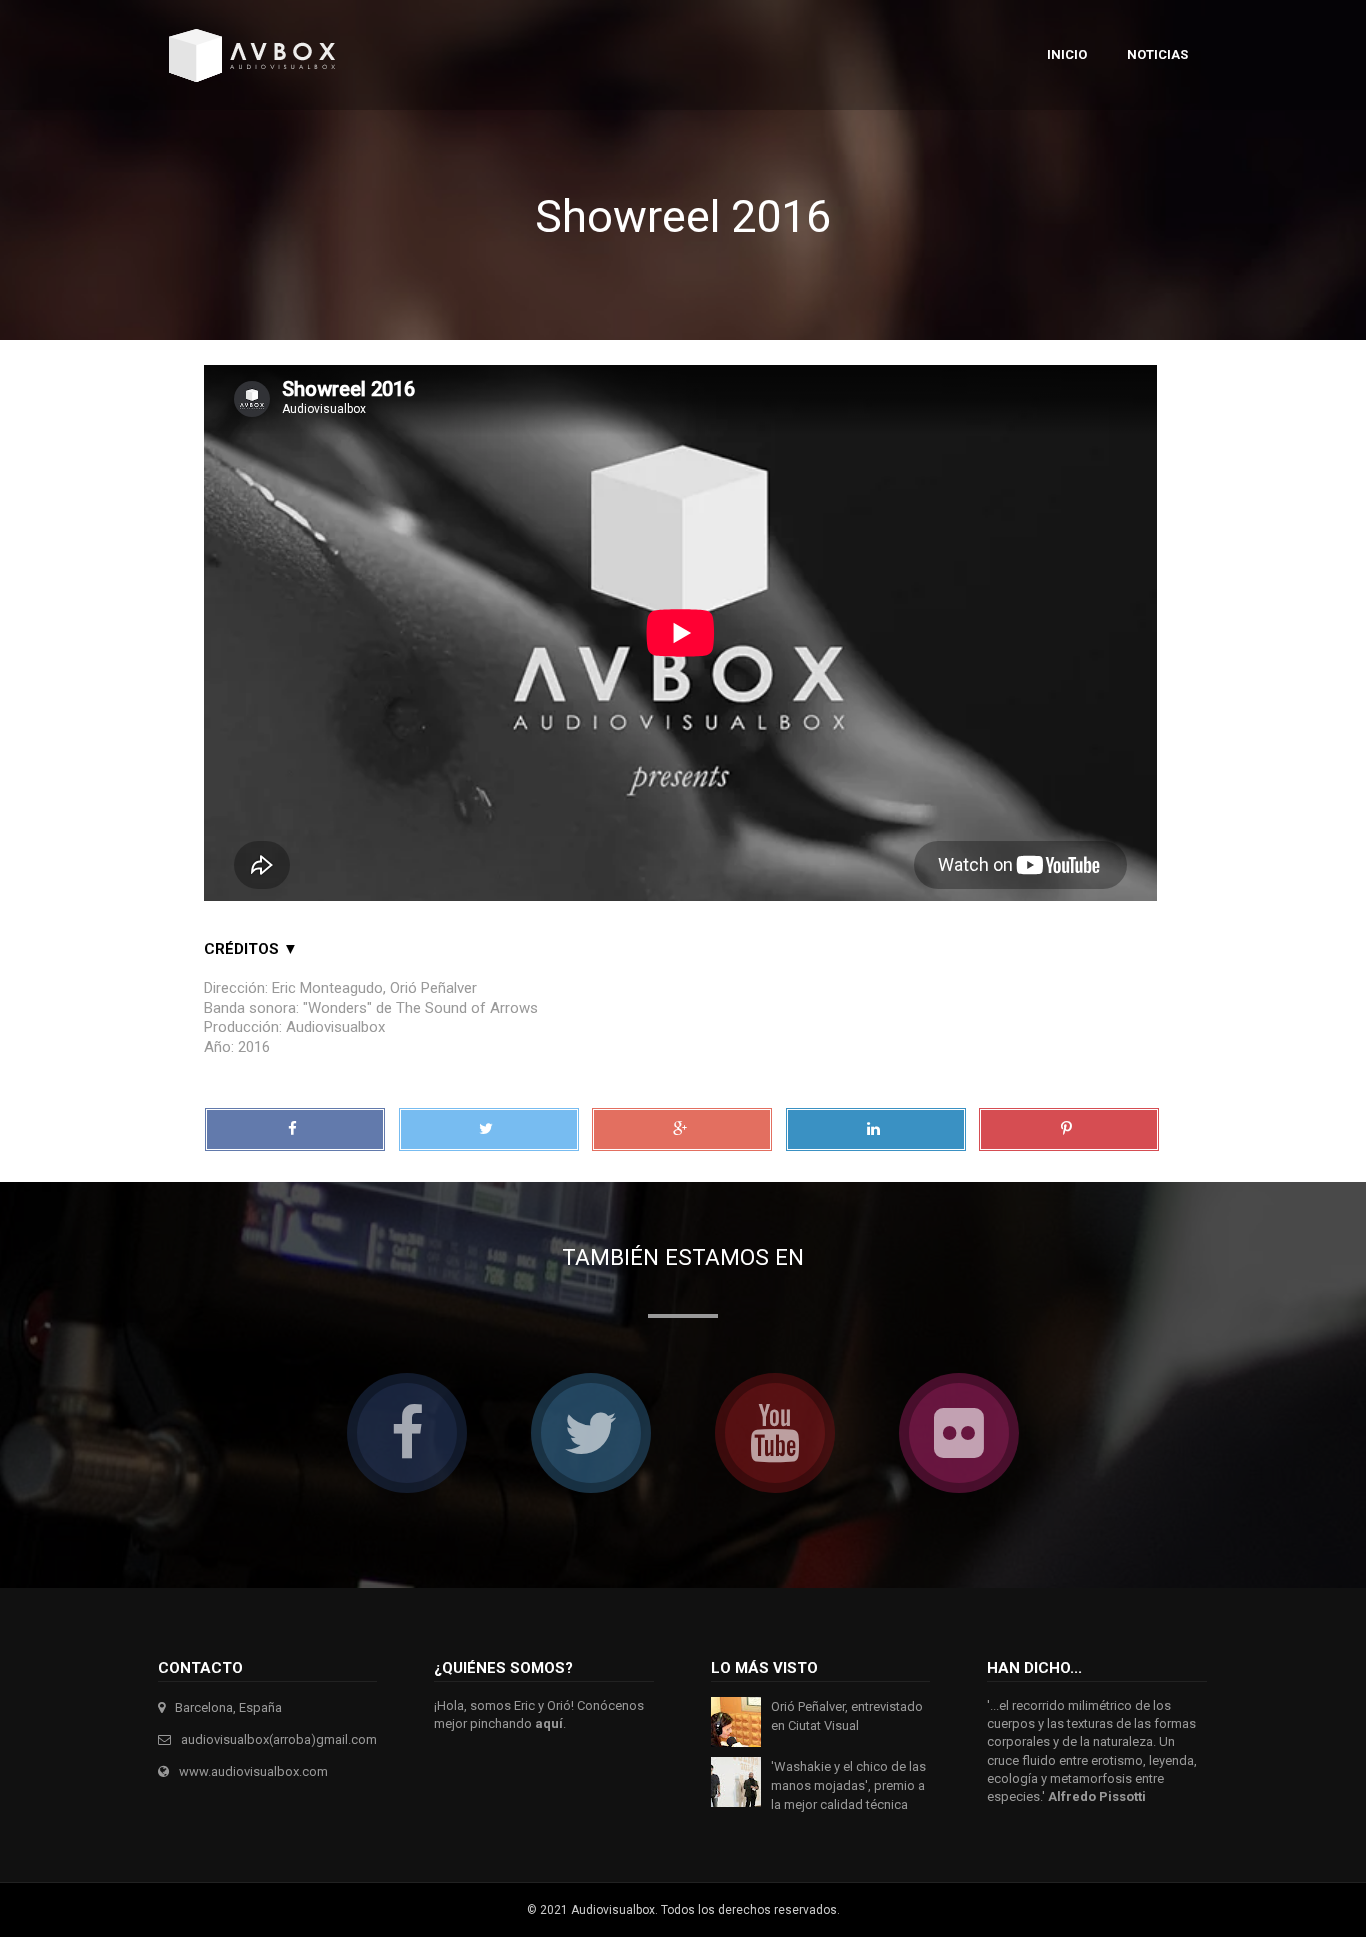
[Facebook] (295, 1130)
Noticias (1157, 54)
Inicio (1067, 54)
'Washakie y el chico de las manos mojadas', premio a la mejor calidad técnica (848, 1785)
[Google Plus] (682, 1130)
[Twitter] (489, 1130)
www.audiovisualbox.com (253, 1771)
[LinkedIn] (876, 1130)
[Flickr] (959, 1433)
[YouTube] (775, 1433)
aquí (549, 1723)
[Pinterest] (1069, 1130)
